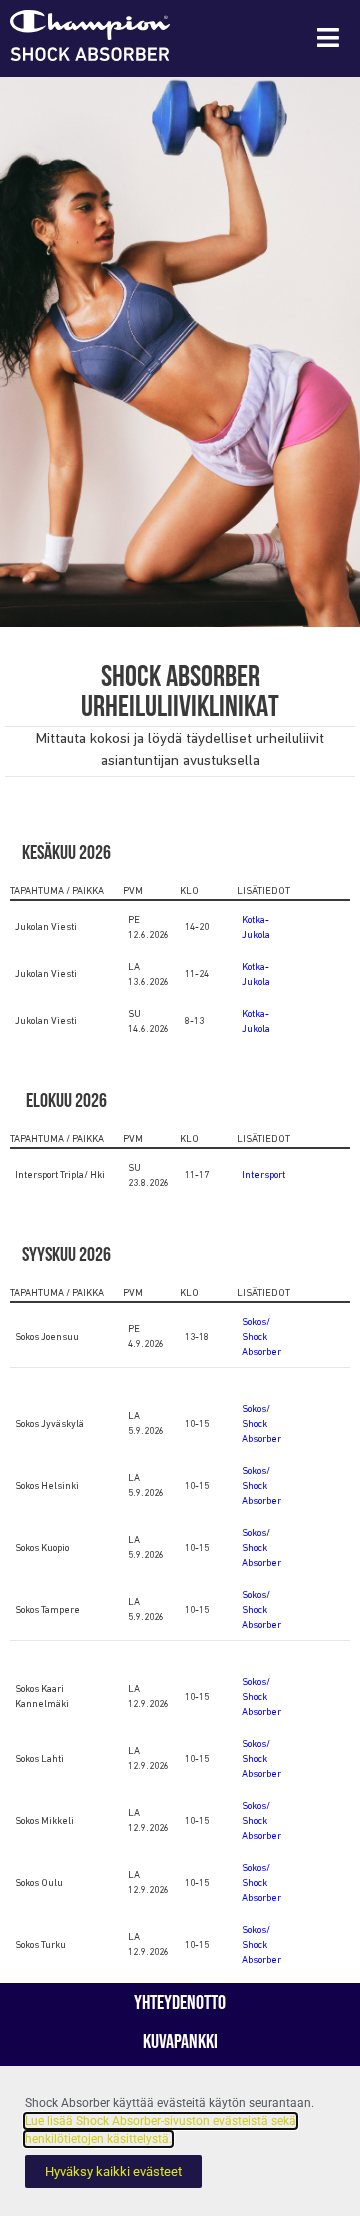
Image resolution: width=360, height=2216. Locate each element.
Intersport (263, 1175)
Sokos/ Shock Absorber (261, 1337)
